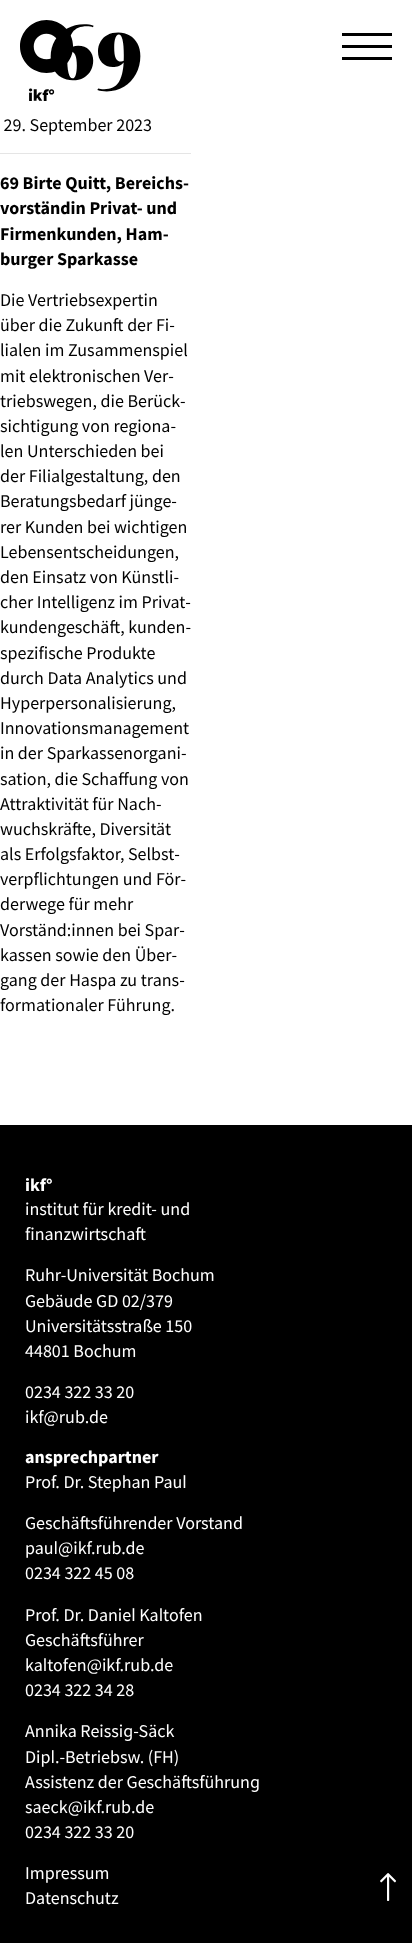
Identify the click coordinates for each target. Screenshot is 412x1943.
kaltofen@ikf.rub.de (99, 1664)
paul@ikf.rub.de (84, 1547)
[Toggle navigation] (367, 47)
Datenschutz (72, 1897)
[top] (388, 1888)
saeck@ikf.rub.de (89, 1806)
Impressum (67, 1872)
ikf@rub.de (66, 1416)
